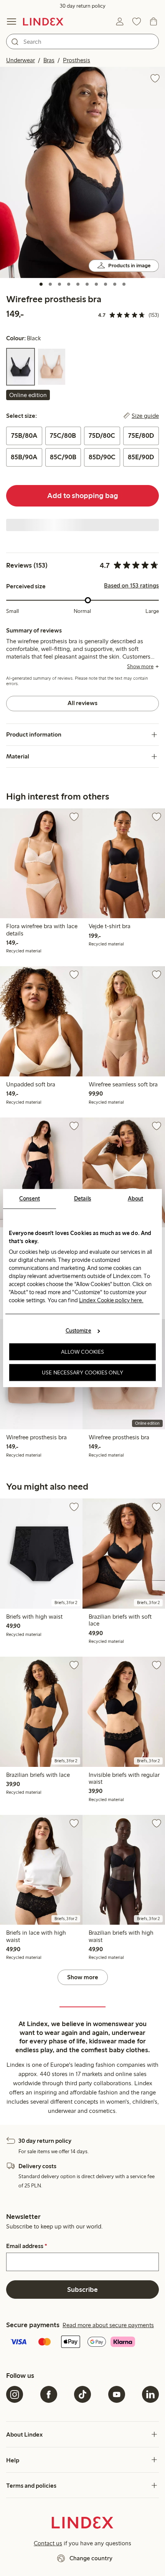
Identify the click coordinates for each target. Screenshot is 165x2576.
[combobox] (82, 41)
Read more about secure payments (108, 2325)
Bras (49, 60)
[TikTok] (82, 2394)
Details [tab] (83, 1199)
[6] (87, 284)
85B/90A (24, 457)
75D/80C (102, 435)
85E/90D (141, 457)
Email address (27, 2246)
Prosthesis (77, 60)
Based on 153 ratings (131, 586)
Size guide (145, 416)
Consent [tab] (30, 1199)
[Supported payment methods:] (82, 2343)
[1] (41, 284)
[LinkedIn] (150, 2394)
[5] (78, 284)
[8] (106, 284)
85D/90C (102, 457)
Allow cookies (82, 1352)
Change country (91, 2558)
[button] (82, 172)
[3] (59, 284)
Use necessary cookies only (82, 1372)
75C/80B (63, 435)
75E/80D (141, 435)
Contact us (48, 2543)
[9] (115, 284)
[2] (50, 284)
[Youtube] (117, 2394)
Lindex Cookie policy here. (111, 1300)
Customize (78, 1331)
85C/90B (63, 457)
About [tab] (136, 1199)
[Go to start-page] (43, 22)
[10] (124, 284)
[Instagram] (15, 2394)
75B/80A (24, 435)
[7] (96, 284)
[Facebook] (49, 2394)
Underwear (21, 60)
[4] (69, 284)
